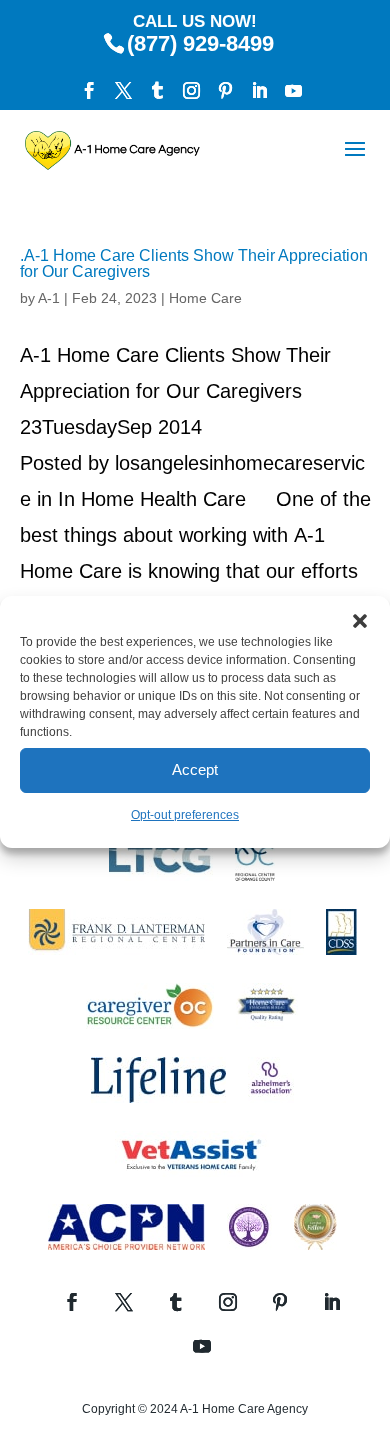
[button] (360, 621)
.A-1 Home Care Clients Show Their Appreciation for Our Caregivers (194, 263)
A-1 (49, 298)
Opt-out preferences (185, 815)
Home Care (205, 298)
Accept (195, 769)
